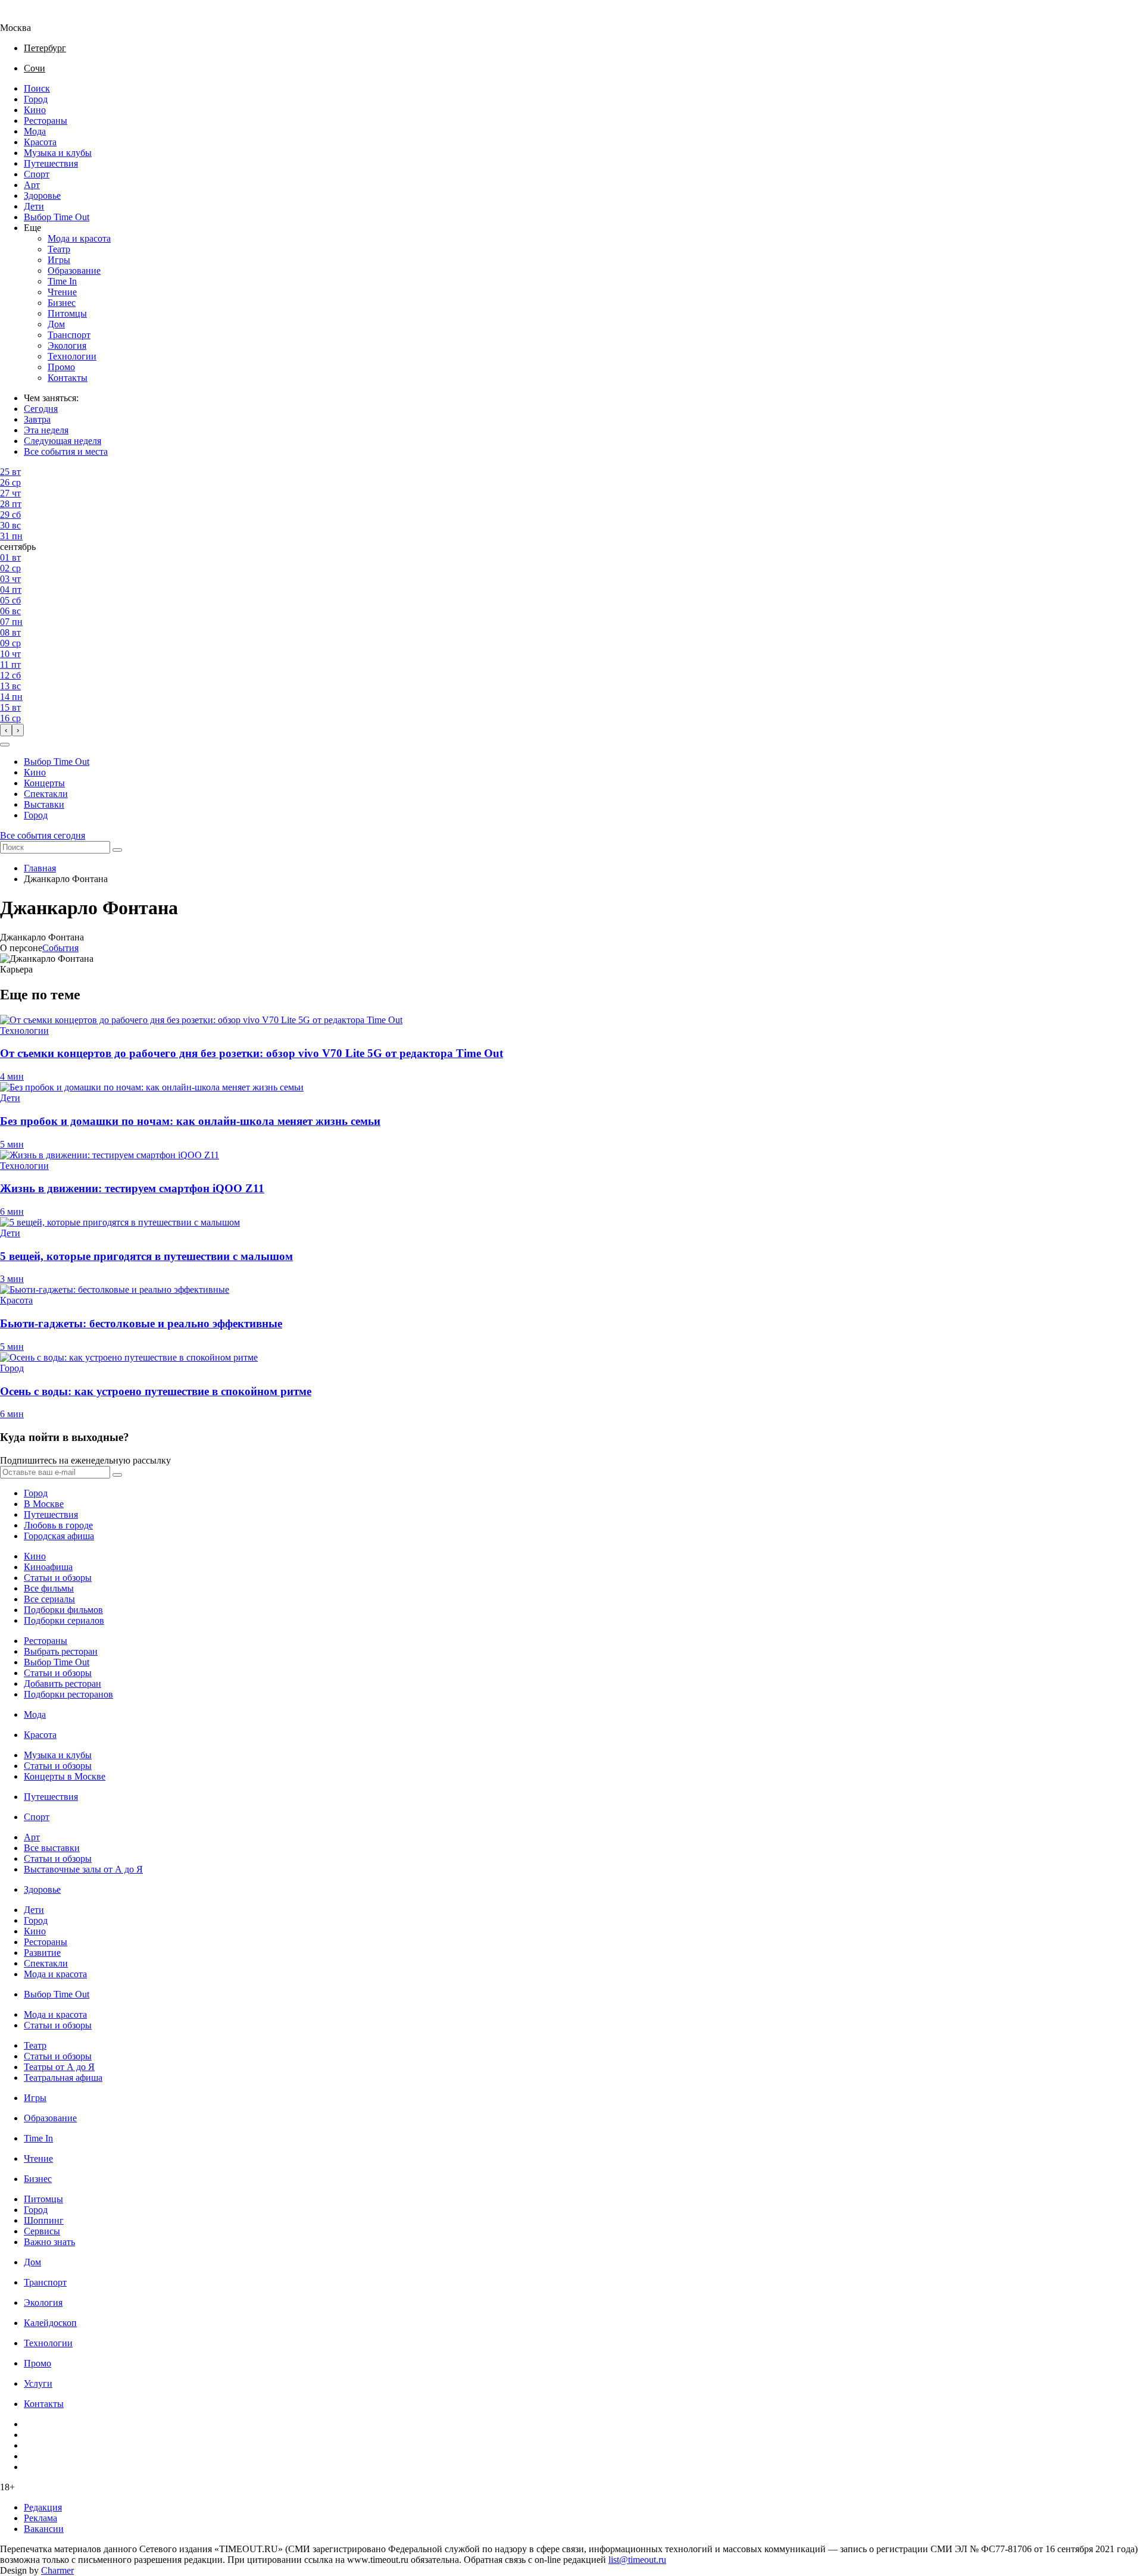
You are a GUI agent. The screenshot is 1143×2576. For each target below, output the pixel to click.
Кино (35, 110)
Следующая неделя (63, 441)
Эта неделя (46, 430)
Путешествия (51, 163)
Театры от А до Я (59, 2067)
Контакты (68, 378)
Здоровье (42, 196)
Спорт (37, 174)
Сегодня (41, 409)
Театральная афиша (63, 2078)
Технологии (72, 356)
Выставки (44, 804)
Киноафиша (48, 1567)
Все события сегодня (43, 835)
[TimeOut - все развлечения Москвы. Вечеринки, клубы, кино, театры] (26, 17)
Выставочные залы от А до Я (83, 1869)
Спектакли (46, 794)
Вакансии (44, 2529)
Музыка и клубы (58, 153)
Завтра (37, 419)
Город (36, 99)
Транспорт (69, 335)
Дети (34, 206)
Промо (61, 367)
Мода (35, 131)
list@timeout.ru (637, 2560)
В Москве (44, 1504)
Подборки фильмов (63, 1610)
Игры (59, 260)
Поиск (37, 88)
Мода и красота (79, 238)
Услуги (38, 2383)
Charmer (57, 2570)
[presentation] (6, 730)
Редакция (43, 2507)
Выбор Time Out (57, 217)
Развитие (42, 1953)
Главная (40, 868)
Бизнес (62, 303)
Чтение (62, 292)
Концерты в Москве (65, 1776)
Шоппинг (44, 2220)
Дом (56, 324)
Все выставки (52, 1848)
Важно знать (49, 2242)
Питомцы (67, 313)
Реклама (40, 2518)
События (60, 948)
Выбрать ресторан (61, 1651)
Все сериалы (49, 1599)
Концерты (44, 783)
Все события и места (66, 451)
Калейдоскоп (50, 2323)
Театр (59, 249)
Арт (32, 185)
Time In (62, 281)
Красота (40, 142)
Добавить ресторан (63, 1684)
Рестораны (46, 121)
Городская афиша (59, 1536)
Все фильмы (49, 1588)
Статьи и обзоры (58, 1578)
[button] (5, 745)
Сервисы (42, 2231)
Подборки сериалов (64, 1620)
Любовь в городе (58, 1525)
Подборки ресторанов (68, 1694)
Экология (67, 346)
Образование (74, 271)
